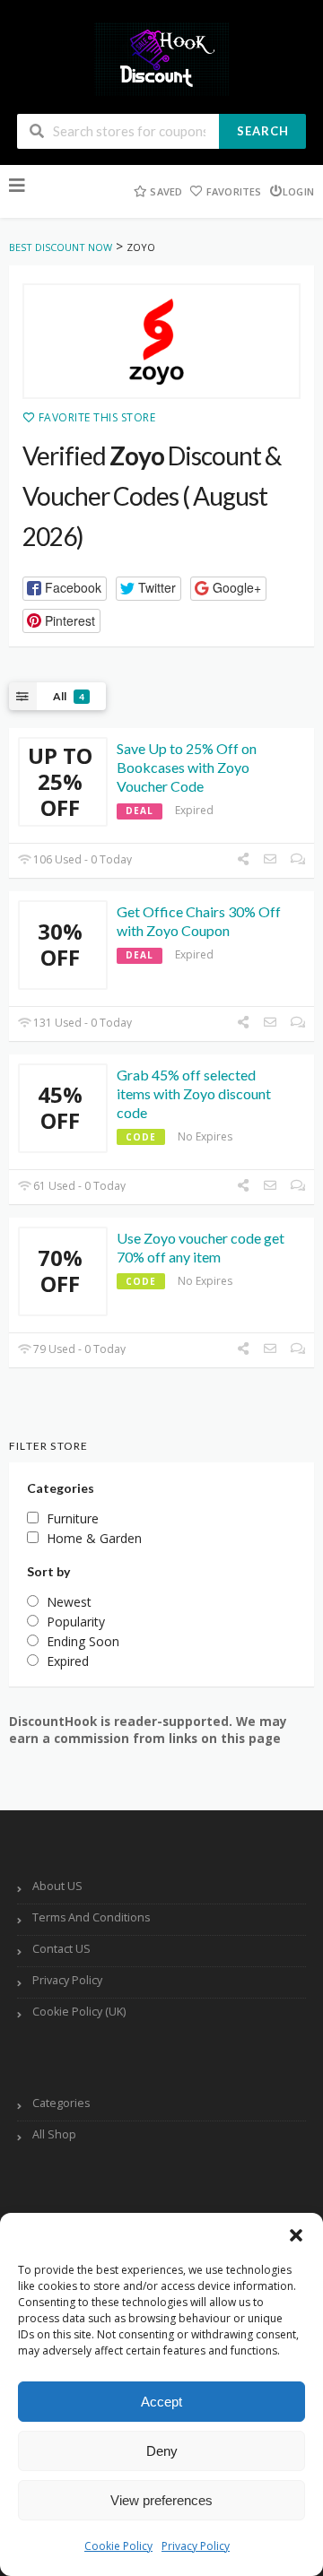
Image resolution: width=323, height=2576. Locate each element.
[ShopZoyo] (161, 342)
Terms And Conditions (91, 1917)
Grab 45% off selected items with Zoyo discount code (194, 1093)
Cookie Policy (118, 2546)
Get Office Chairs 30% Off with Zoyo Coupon (199, 921)
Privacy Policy (196, 2546)
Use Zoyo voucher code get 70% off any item (201, 1247)
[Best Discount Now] (161, 58)
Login (298, 191)
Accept (161, 2402)
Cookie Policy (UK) (79, 2012)
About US (57, 1886)
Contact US (61, 1949)
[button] (296, 2235)
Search (263, 131)
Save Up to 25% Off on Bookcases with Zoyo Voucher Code (187, 767)
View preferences (161, 2500)
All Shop (54, 2134)
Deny (162, 2451)
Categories (61, 2103)
